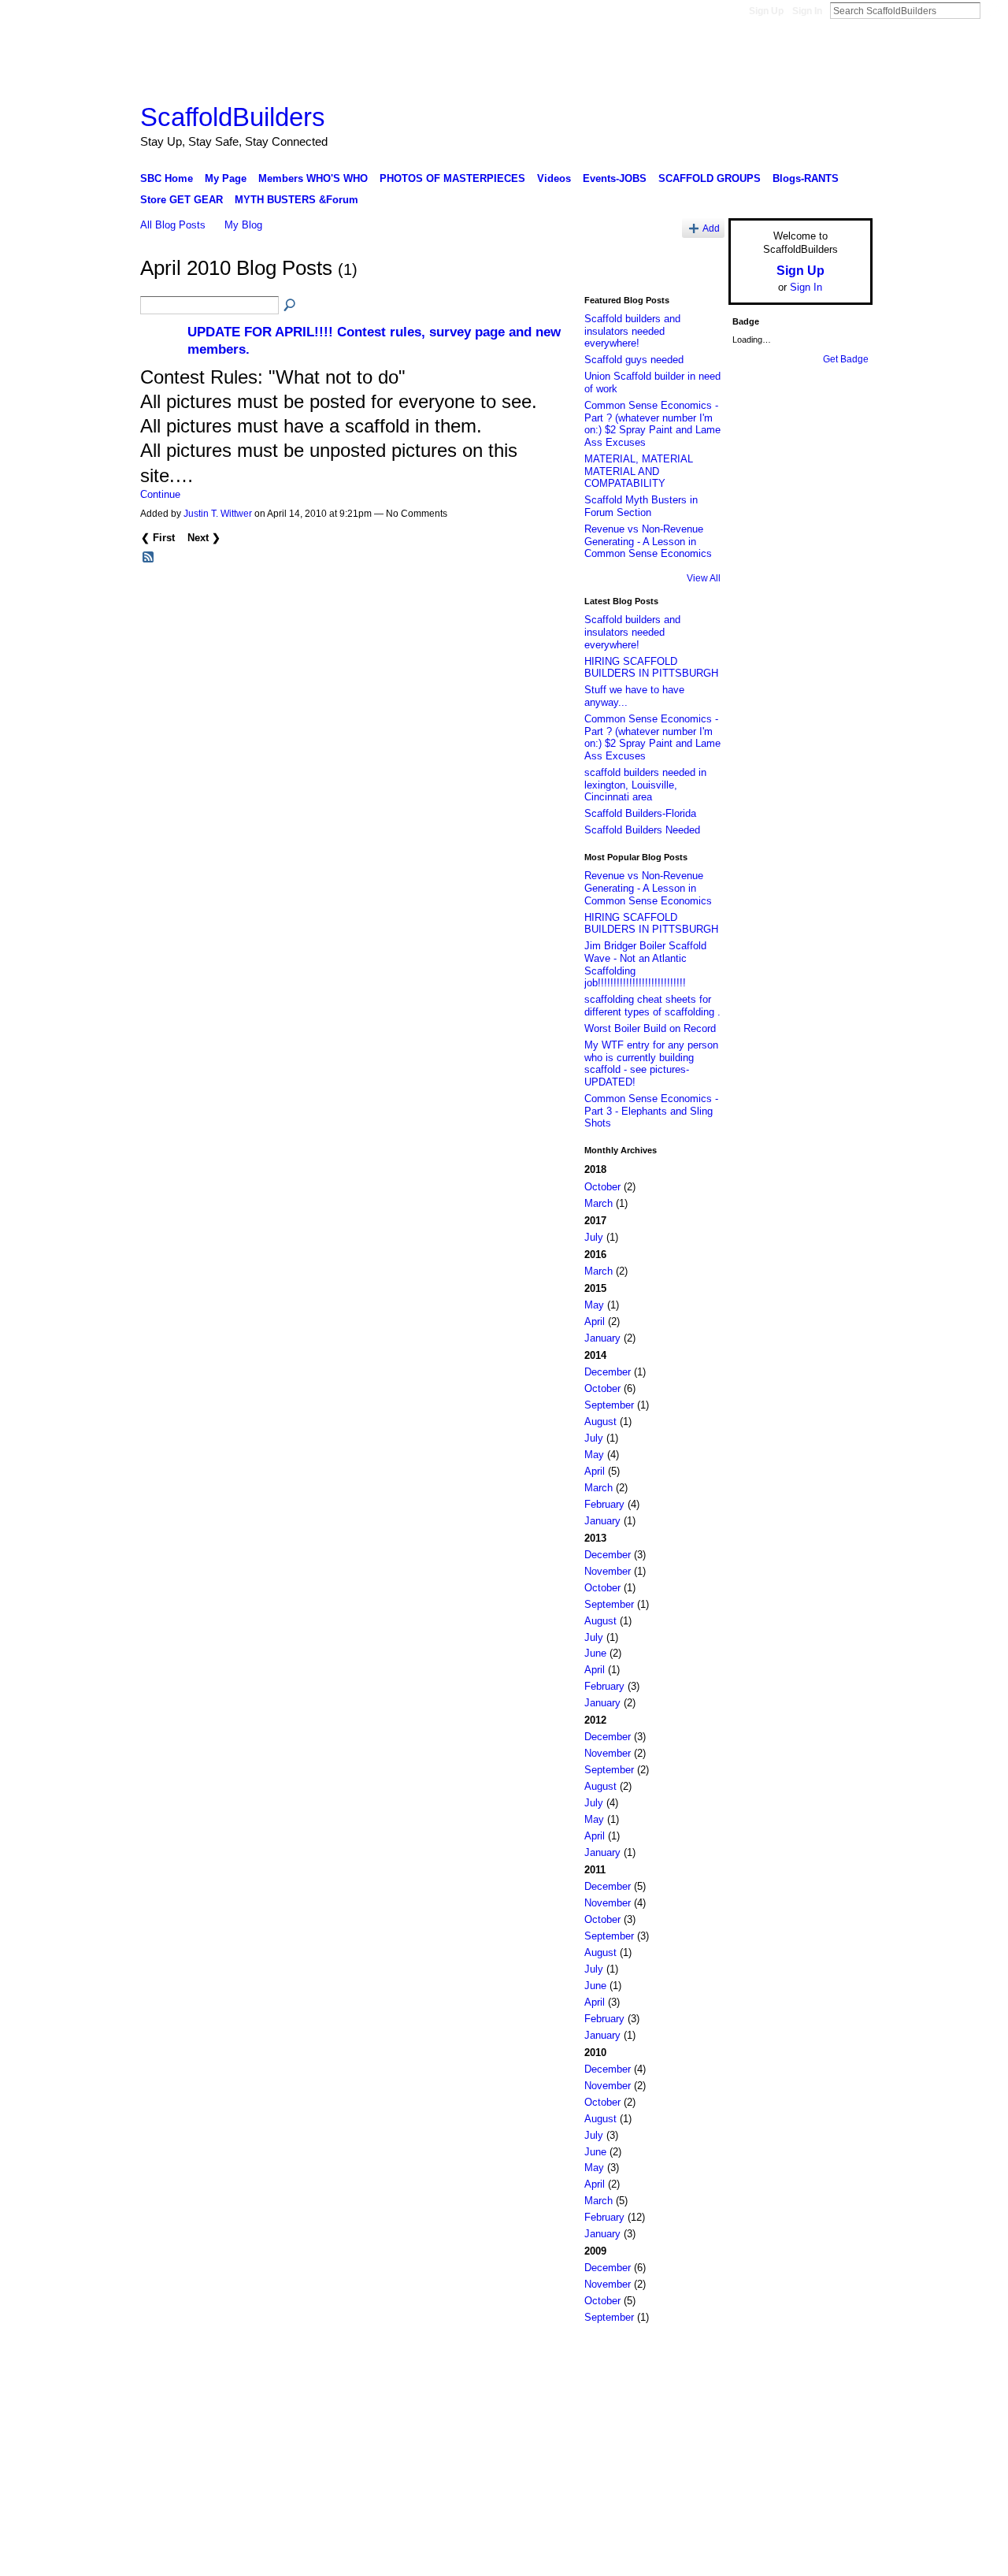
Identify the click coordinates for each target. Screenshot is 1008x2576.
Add (711, 228)
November (608, 1571)
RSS (149, 558)
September (609, 1405)
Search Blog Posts (291, 306)
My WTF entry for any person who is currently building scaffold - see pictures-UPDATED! (651, 1063)
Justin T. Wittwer (218, 514)
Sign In (807, 11)
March (598, 1203)
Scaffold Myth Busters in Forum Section (641, 506)
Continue (160, 494)
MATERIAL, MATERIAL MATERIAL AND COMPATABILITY (639, 471)
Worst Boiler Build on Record (650, 1028)
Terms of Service (837, 2359)
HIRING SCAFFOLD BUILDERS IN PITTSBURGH (651, 668)
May (594, 1305)
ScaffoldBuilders (233, 117)
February (604, 1504)
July (594, 1237)
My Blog (243, 225)
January (602, 1338)
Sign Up (766, 11)
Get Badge (846, 359)
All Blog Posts (173, 225)
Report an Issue (756, 2359)
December (608, 1372)
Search (993, 10)
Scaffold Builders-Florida (640, 813)
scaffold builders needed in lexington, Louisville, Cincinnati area (645, 785)
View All (704, 578)
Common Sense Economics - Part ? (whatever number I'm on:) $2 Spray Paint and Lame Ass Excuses (652, 424)
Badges (694, 2359)
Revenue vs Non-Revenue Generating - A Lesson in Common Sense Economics (648, 541)
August (600, 1422)
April (595, 1321)
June (595, 1653)
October (602, 1187)
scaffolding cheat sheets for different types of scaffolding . (652, 1006)
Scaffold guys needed (634, 360)
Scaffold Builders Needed (642, 830)
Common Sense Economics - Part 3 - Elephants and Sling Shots (651, 1111)
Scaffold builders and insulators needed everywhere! (632, 331)
